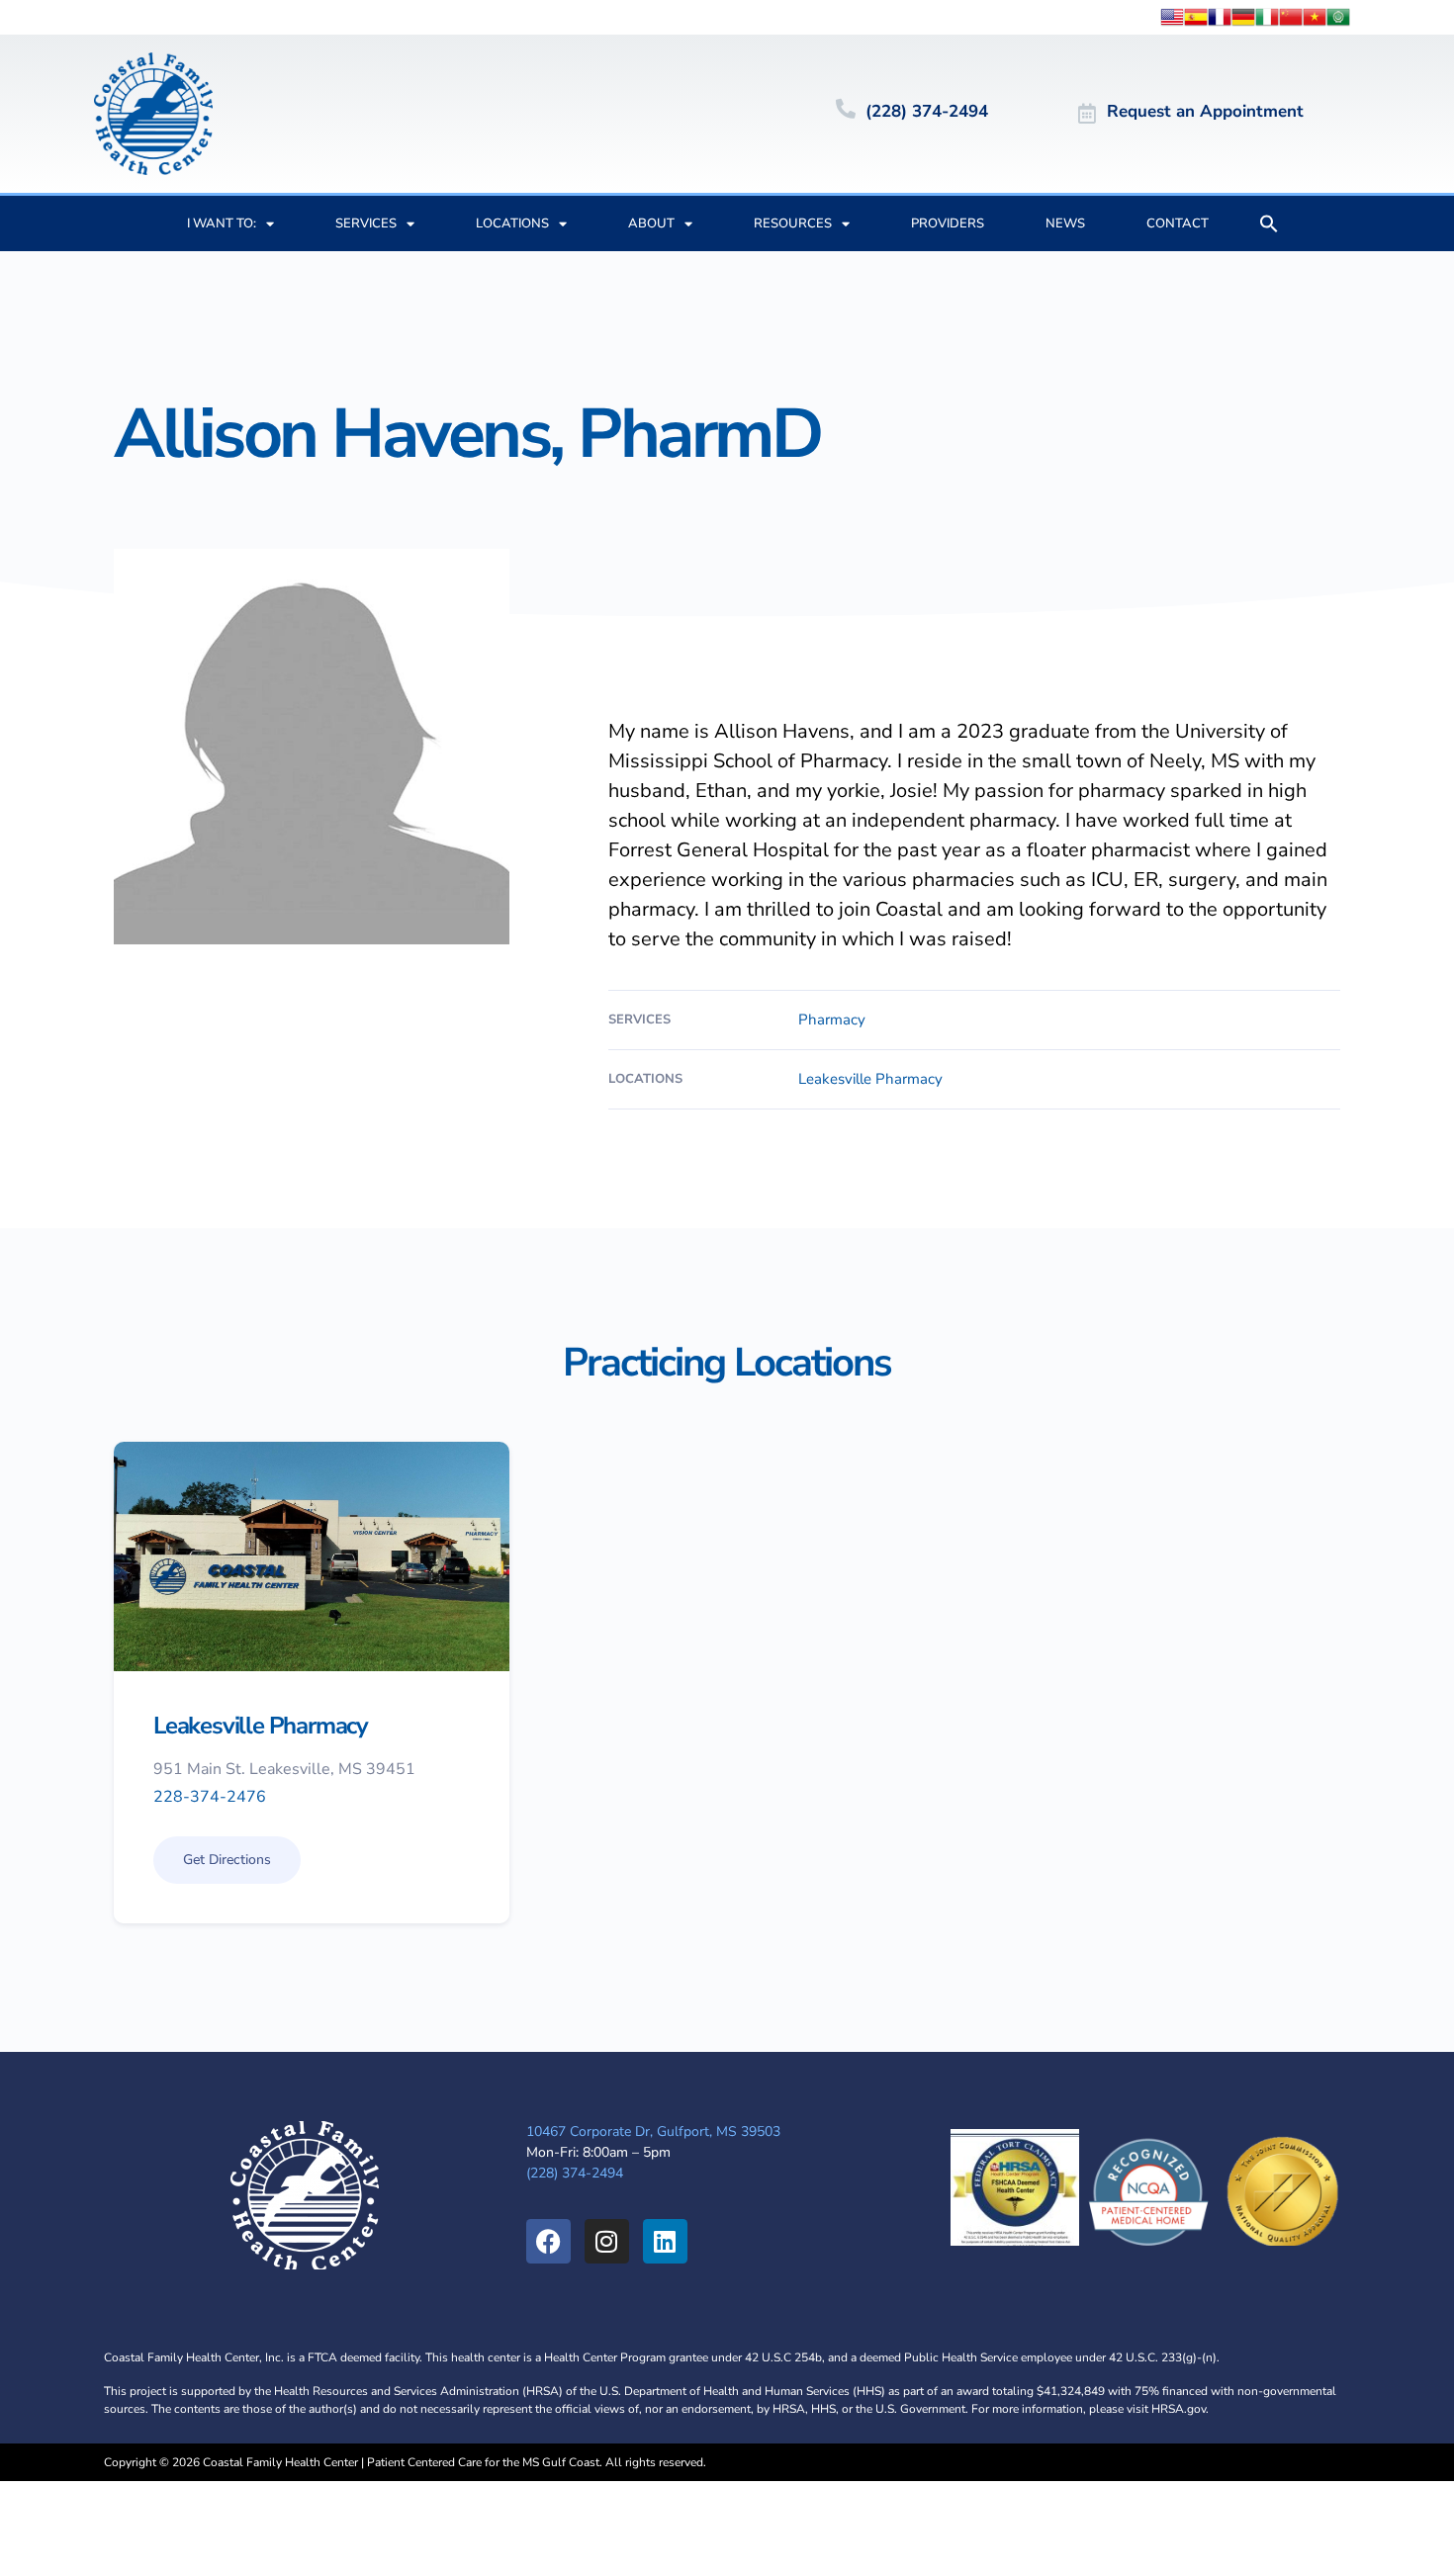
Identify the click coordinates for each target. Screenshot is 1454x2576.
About (651, 223)
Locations (512, 223)
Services (366, 223)
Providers (948, 223)
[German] (1243, 16)
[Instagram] (607, 2241)
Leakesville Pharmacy (870, 1079)
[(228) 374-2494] (846, 109)
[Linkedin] (665, 2241)
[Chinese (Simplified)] (1291, 16)
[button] (1269, 223)
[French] (1220, 16)
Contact (1178, 223)
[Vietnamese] (1315, 16)
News (1065, 223)
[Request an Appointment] (1087, 114)
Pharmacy (832, 1020)
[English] (1172, 16)
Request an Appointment (1205, 111)
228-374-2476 (210, 1798)
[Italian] (1267, 16)
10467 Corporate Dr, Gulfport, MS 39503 (653, 2132)
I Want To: (222, 223)
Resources (793, 223)
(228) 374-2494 (927, 111)
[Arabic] (1338, 16)
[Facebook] (548, 2241)
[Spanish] (1196, 16)
